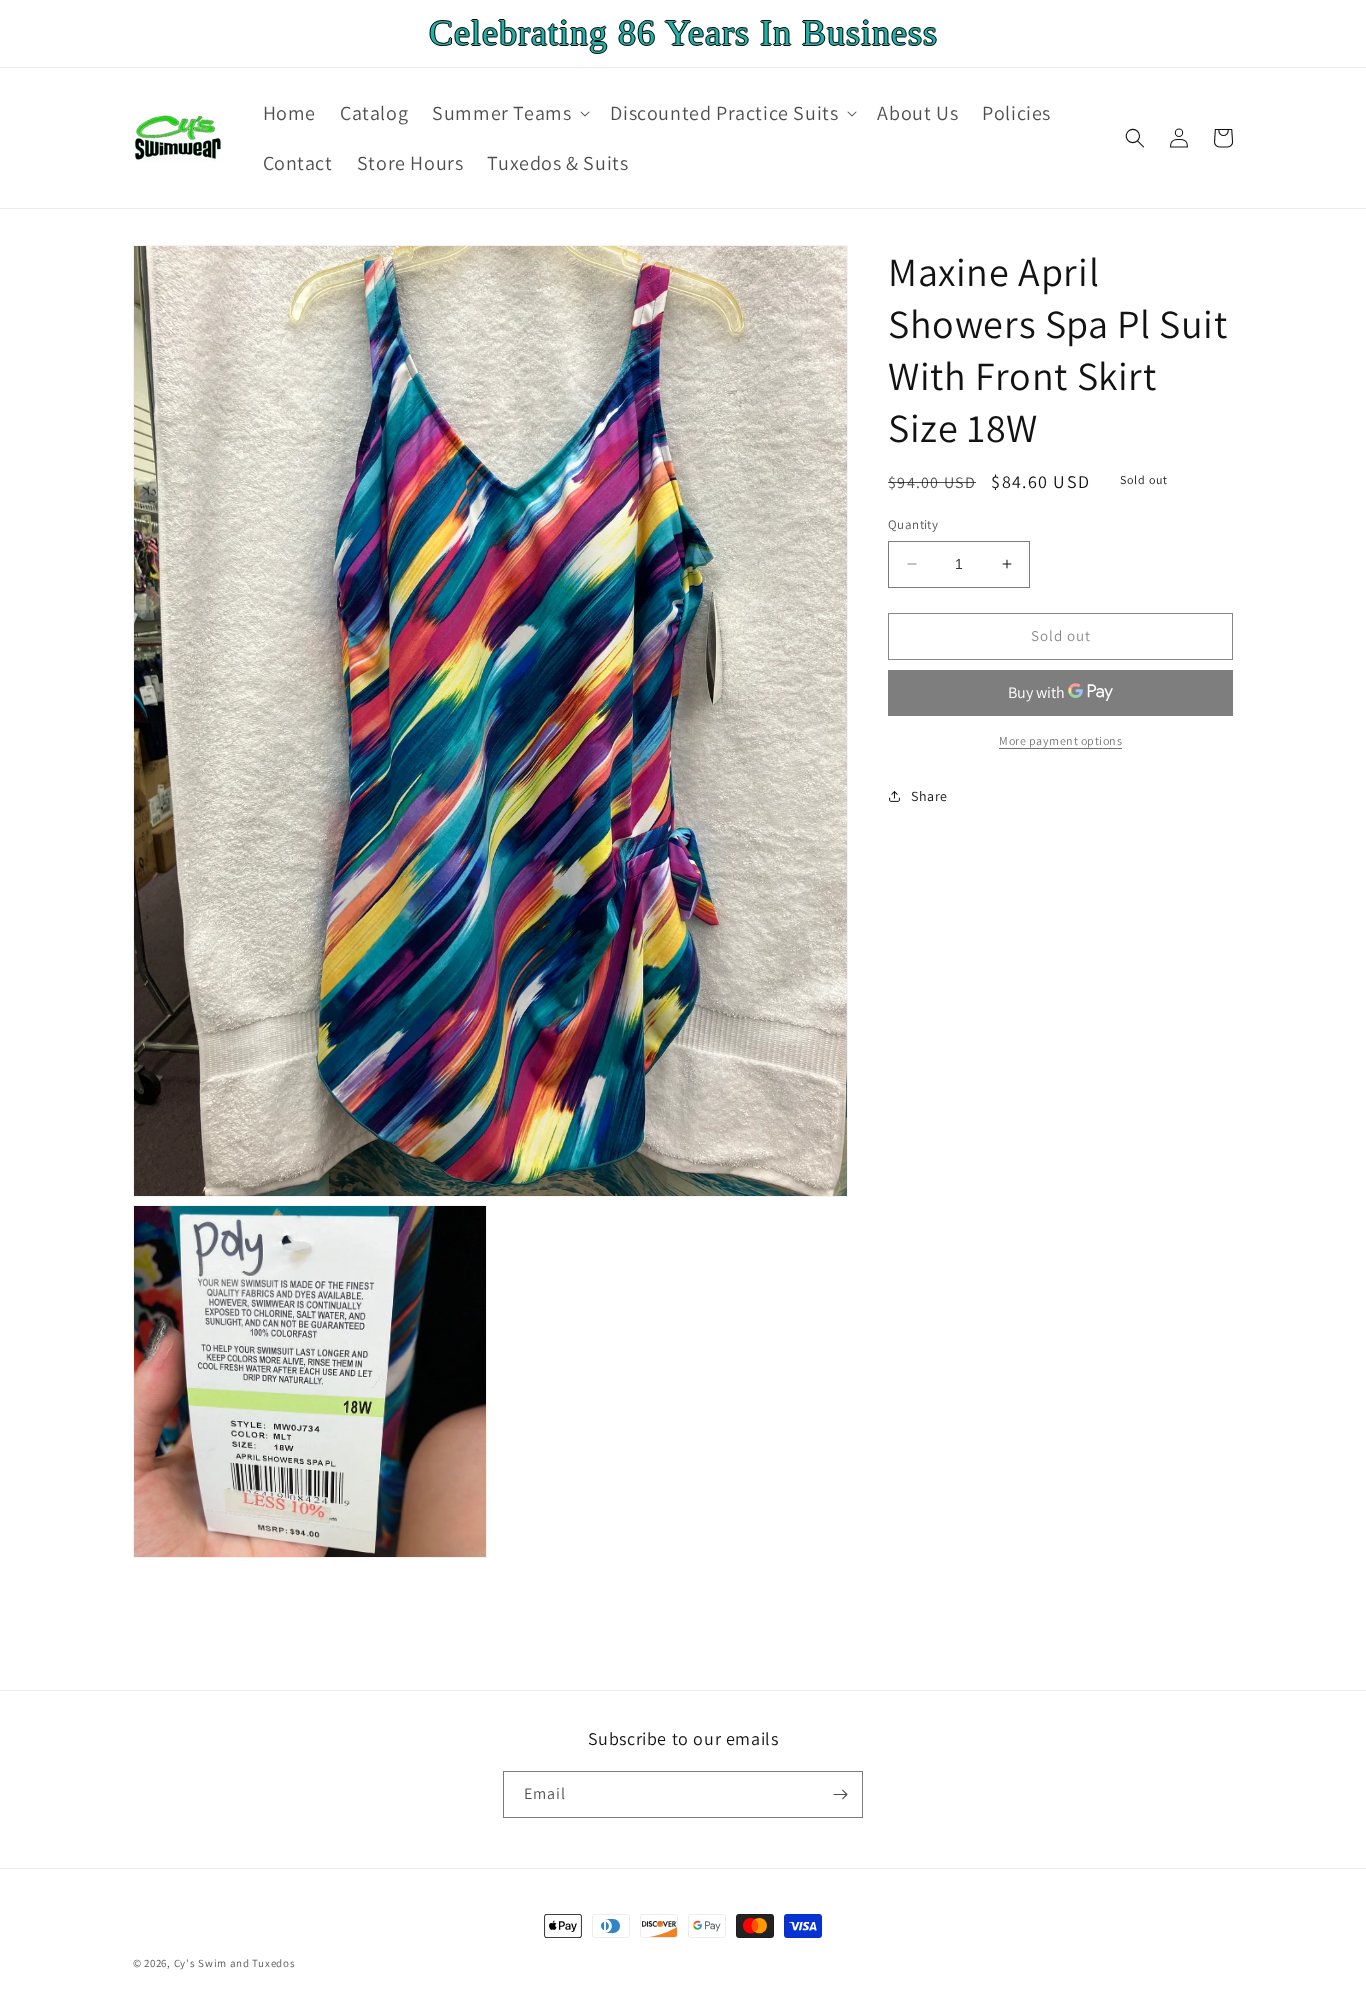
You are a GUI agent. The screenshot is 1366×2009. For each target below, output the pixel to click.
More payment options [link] (1060, 739)
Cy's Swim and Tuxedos (235, 1963)
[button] (509, 113)
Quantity (913, 524)
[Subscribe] (840, 1794)
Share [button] (929, 796)
